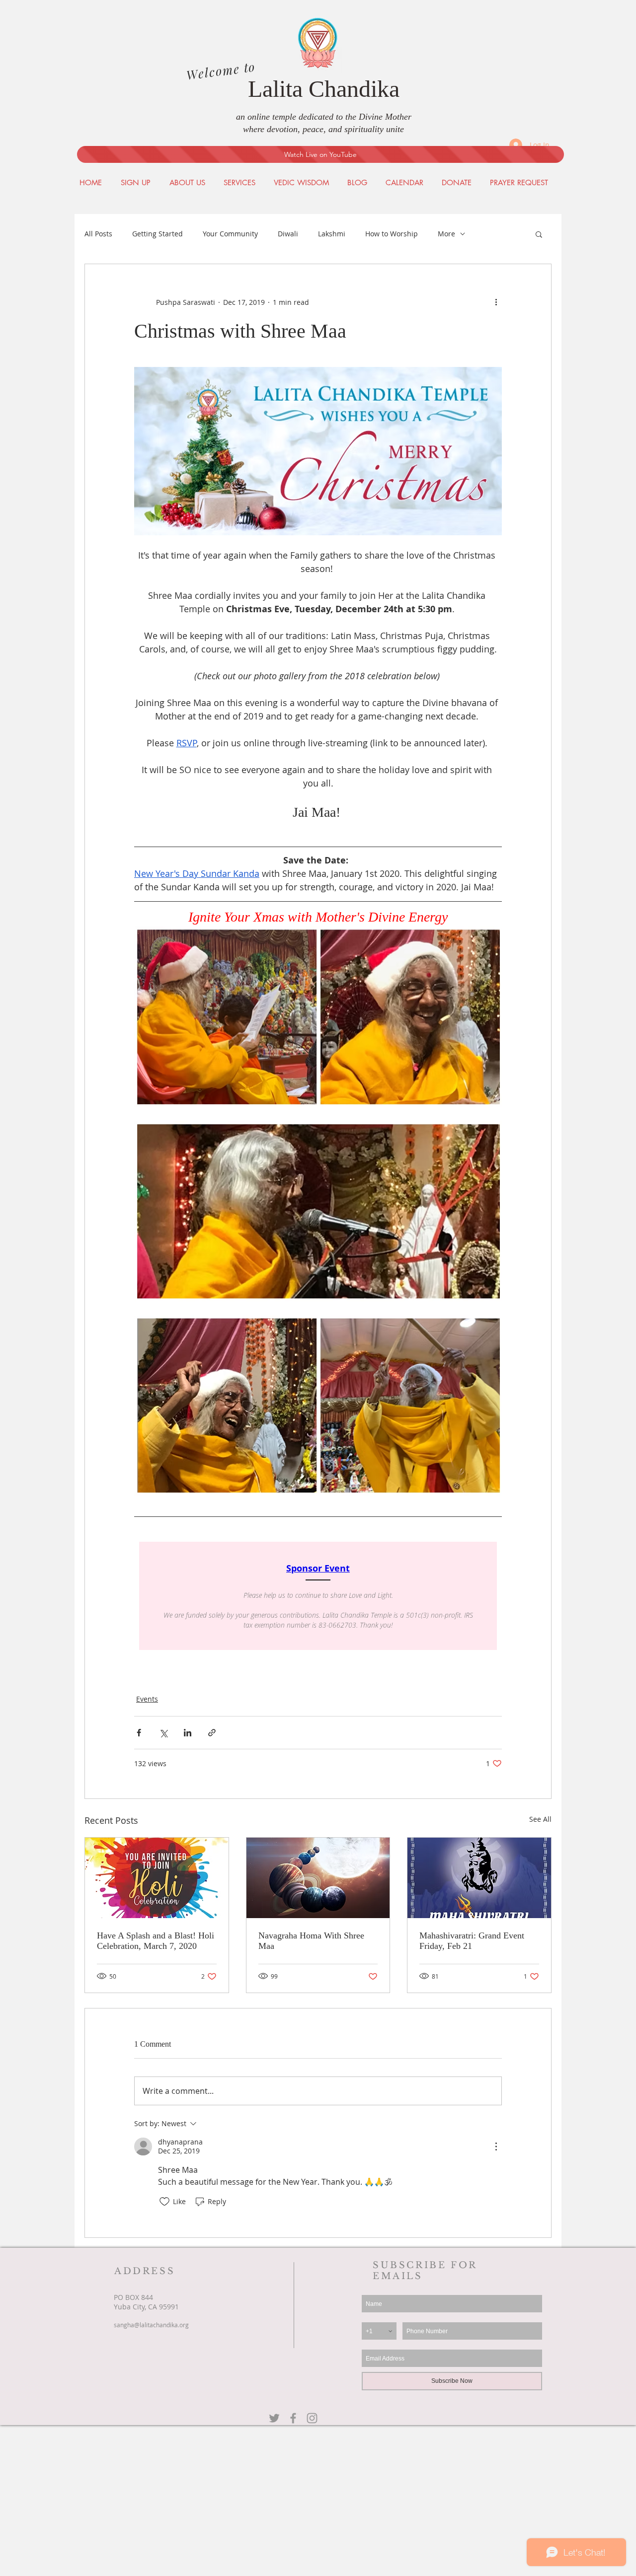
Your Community (230, 234)
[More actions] (496, 302)
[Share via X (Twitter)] (163, 1733)
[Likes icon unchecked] (164, 2202)
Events (147, 1699)
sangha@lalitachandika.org (151, 2325)
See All (540, 1819)
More (446, 234)
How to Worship (392, 234)
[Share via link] (212, 1733)
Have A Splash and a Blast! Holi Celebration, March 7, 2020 (156, 1941)
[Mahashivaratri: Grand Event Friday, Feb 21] (479, 1878)
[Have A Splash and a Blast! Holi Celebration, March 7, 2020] (157, 1878)
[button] (539, 234)
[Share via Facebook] (139, 1733)
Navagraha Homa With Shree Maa (311, 1941)
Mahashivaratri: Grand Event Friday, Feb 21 (472, 1941)
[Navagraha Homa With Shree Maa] (318, 1878)
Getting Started (158, 234)
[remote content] (318, 1596)
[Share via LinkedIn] (188, 1733)
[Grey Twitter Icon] (274, 2418)
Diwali (288, 234)
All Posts (98, 234)
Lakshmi (332, 234)
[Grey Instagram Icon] (312, 2418)
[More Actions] (496, 2147)
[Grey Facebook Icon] (293, 2418)
